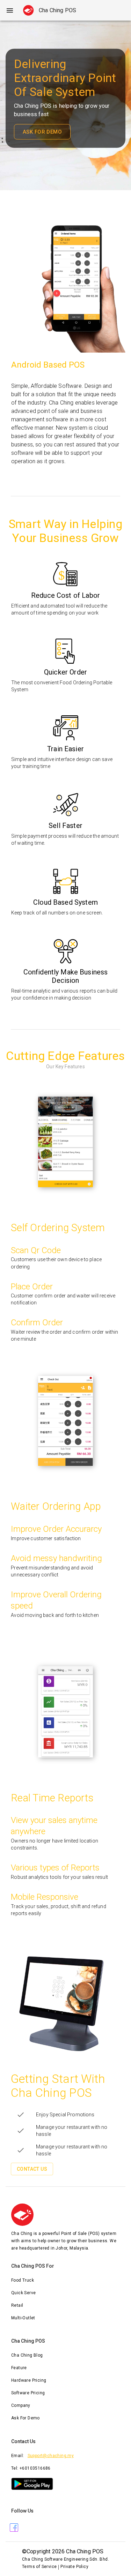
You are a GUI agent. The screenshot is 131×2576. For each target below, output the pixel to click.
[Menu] (10, 10)
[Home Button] (28, 10)
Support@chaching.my (51, 2456)
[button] (65, 2281)
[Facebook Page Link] (14, 2528)
